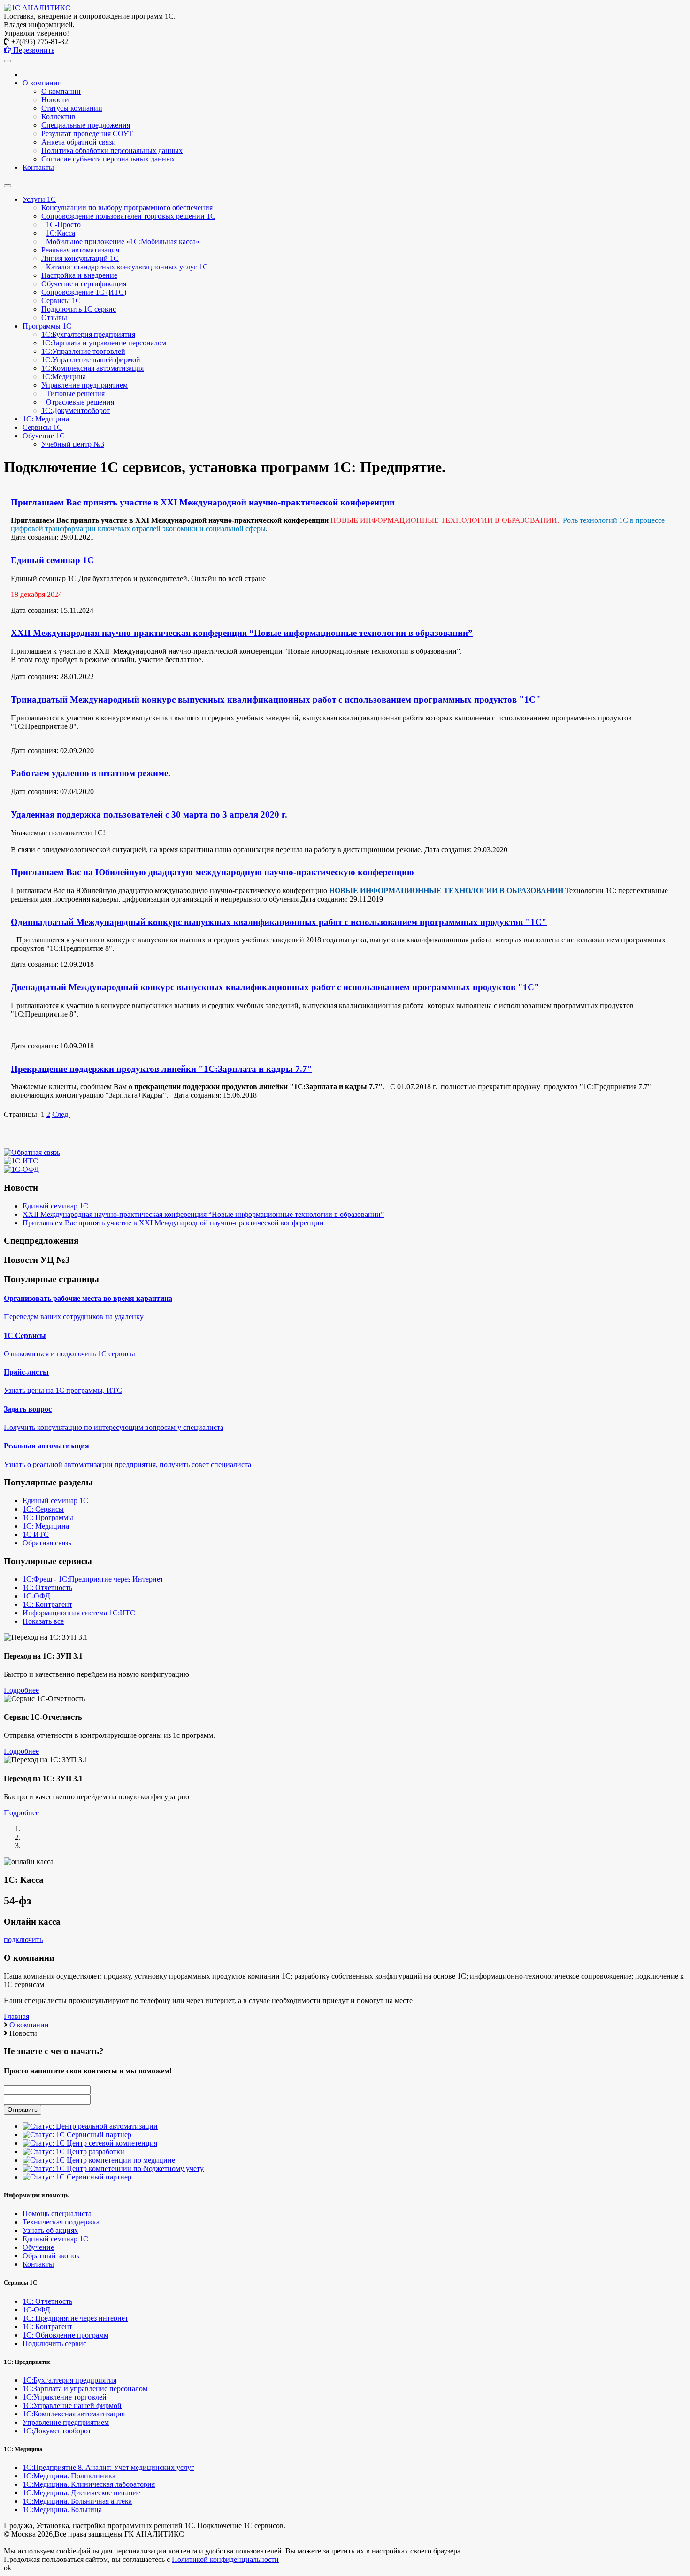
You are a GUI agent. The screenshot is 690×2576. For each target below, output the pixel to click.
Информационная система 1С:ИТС (79, 1613)
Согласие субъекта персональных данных (108, 159)
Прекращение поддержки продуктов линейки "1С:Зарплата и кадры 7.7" (161, 1069)
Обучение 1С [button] (44, 436)
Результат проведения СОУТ (87, 134)
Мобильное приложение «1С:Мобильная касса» (123, 241)
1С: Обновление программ (65, 2335)
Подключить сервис (54, 2343)
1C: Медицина (46, 419)
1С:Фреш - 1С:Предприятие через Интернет (93, 1579)
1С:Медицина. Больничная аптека (77, 2501)
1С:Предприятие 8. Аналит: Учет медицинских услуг (108, 2467)
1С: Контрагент (47, 1604)
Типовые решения (75, 394)
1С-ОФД (36, 1596)
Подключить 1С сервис (79, 309)
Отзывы (54, 317)
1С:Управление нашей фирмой (91, 360)
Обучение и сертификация (84, 284)
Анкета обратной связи (79, 142)
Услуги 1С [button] (39, 199)
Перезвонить (33, 50)
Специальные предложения (86, 125)
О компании (61, 91)
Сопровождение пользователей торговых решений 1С (128, 216)
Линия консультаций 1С (80, 258)
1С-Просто (63, 225)
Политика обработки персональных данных (112, 150)
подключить (23, 1939)
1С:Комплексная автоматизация (92, 368)
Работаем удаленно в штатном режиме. (91, 773)
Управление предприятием (84, 385)
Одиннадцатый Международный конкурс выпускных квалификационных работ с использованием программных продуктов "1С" (279, 922)
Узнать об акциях (50, 2230)
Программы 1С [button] (47, 326)
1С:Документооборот (76, 410)
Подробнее (21, 1690)
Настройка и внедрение (79, 275)
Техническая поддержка (61, 2222)
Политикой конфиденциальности (225, 2559)
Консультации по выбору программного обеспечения (127, 208)
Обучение (38, 2247)
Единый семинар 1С (52, 560)
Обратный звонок (51, 2256)
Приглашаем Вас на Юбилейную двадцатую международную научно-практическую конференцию (212, 872)
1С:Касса (61, 233)
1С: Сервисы (43, 1509)
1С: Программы (48, 1517)
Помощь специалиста (57, 2213)
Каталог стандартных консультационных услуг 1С (127, 267)
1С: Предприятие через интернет (75, 2318)
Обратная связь (47, 1543)
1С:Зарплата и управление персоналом (104, 343)
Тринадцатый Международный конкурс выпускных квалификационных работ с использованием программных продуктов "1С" (276, 699)
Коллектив (58, 117)
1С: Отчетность (47, 1587)
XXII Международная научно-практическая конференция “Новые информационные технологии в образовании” (242, 633)
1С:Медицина (64, 377)
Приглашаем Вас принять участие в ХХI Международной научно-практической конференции (203, 502)
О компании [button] (42, 83)
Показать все (43, 1621)
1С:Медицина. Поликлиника (69, 2476)
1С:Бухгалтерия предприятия (88, 334)
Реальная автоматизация (80, 250)
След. (61, 1114)
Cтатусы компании (72, 108)
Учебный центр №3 (73, 444)
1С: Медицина (46, 1526)
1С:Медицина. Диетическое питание (81, 2493)
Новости (55, 100)
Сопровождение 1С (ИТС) (84, 292)
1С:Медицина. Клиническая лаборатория (89, 2484)
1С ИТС (36, 1534)
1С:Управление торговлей (83, 351)
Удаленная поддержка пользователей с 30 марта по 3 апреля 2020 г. (149, 814)
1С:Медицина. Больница (62, 2510)
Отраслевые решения (80, 402)
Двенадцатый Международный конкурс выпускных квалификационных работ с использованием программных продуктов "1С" (275, 987)
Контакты (38, 167)
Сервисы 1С (61, 301)
